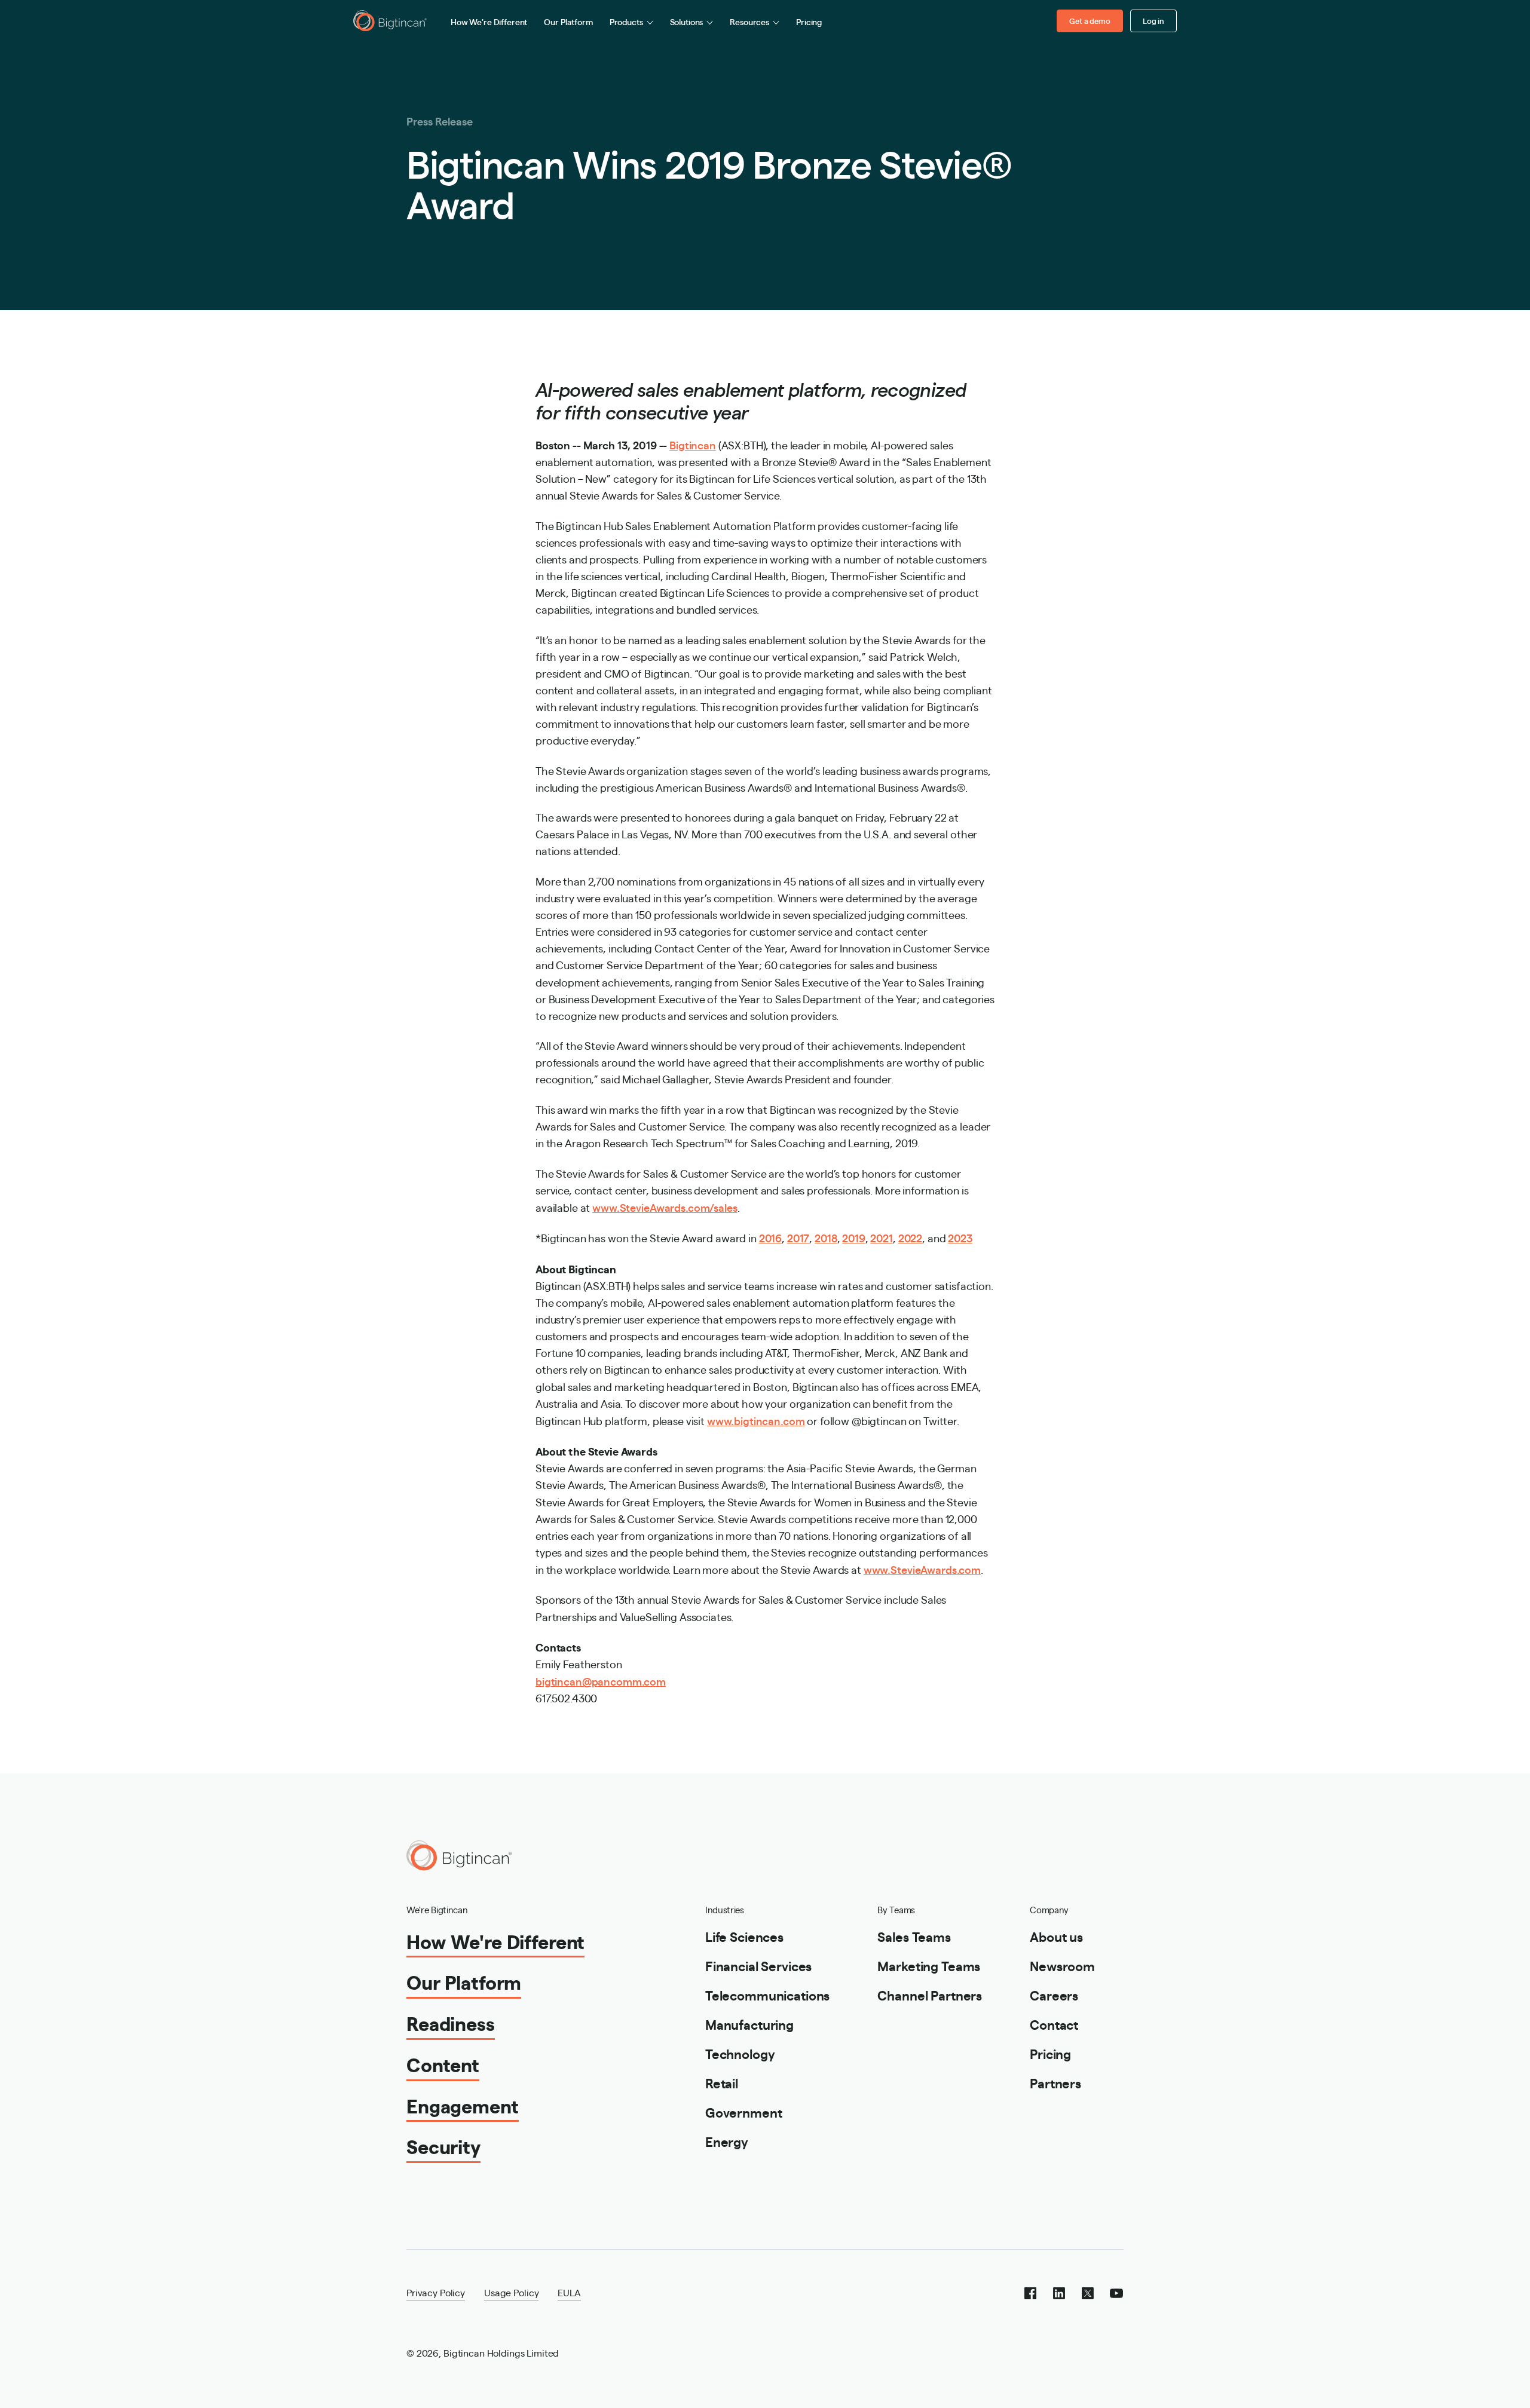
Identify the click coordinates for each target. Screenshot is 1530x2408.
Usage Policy (511, 2292)
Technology (740, 2053)
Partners (1055, 2083)
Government (744, 2112)
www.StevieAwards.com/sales (665, 1207)
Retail (722, 2083)
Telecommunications (767, 1995)
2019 (853, 1237)
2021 (881, 1237)
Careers (1054, 1995)
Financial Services (758, 1966)
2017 (798, 1237)
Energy (727, 2141)
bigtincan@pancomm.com (601, 1681)
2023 (960, 1237)
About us (1056, 1936)
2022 (910, 1237)
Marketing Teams (929, 1966)
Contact (1054, 2024)
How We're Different (489, 22)
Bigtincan (693, 445)
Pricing (809, 22)
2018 (826, 1237)
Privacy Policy (436, 2292)
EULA (569, 2292)
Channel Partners (930, 1995)
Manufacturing (749, 2024)
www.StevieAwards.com (922, 1569)
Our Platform (568, 22)
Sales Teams (914, 1936)
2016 (770, 1237)
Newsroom (1062, 1966)
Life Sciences (744, 1936)
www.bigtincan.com (756, 1420)
